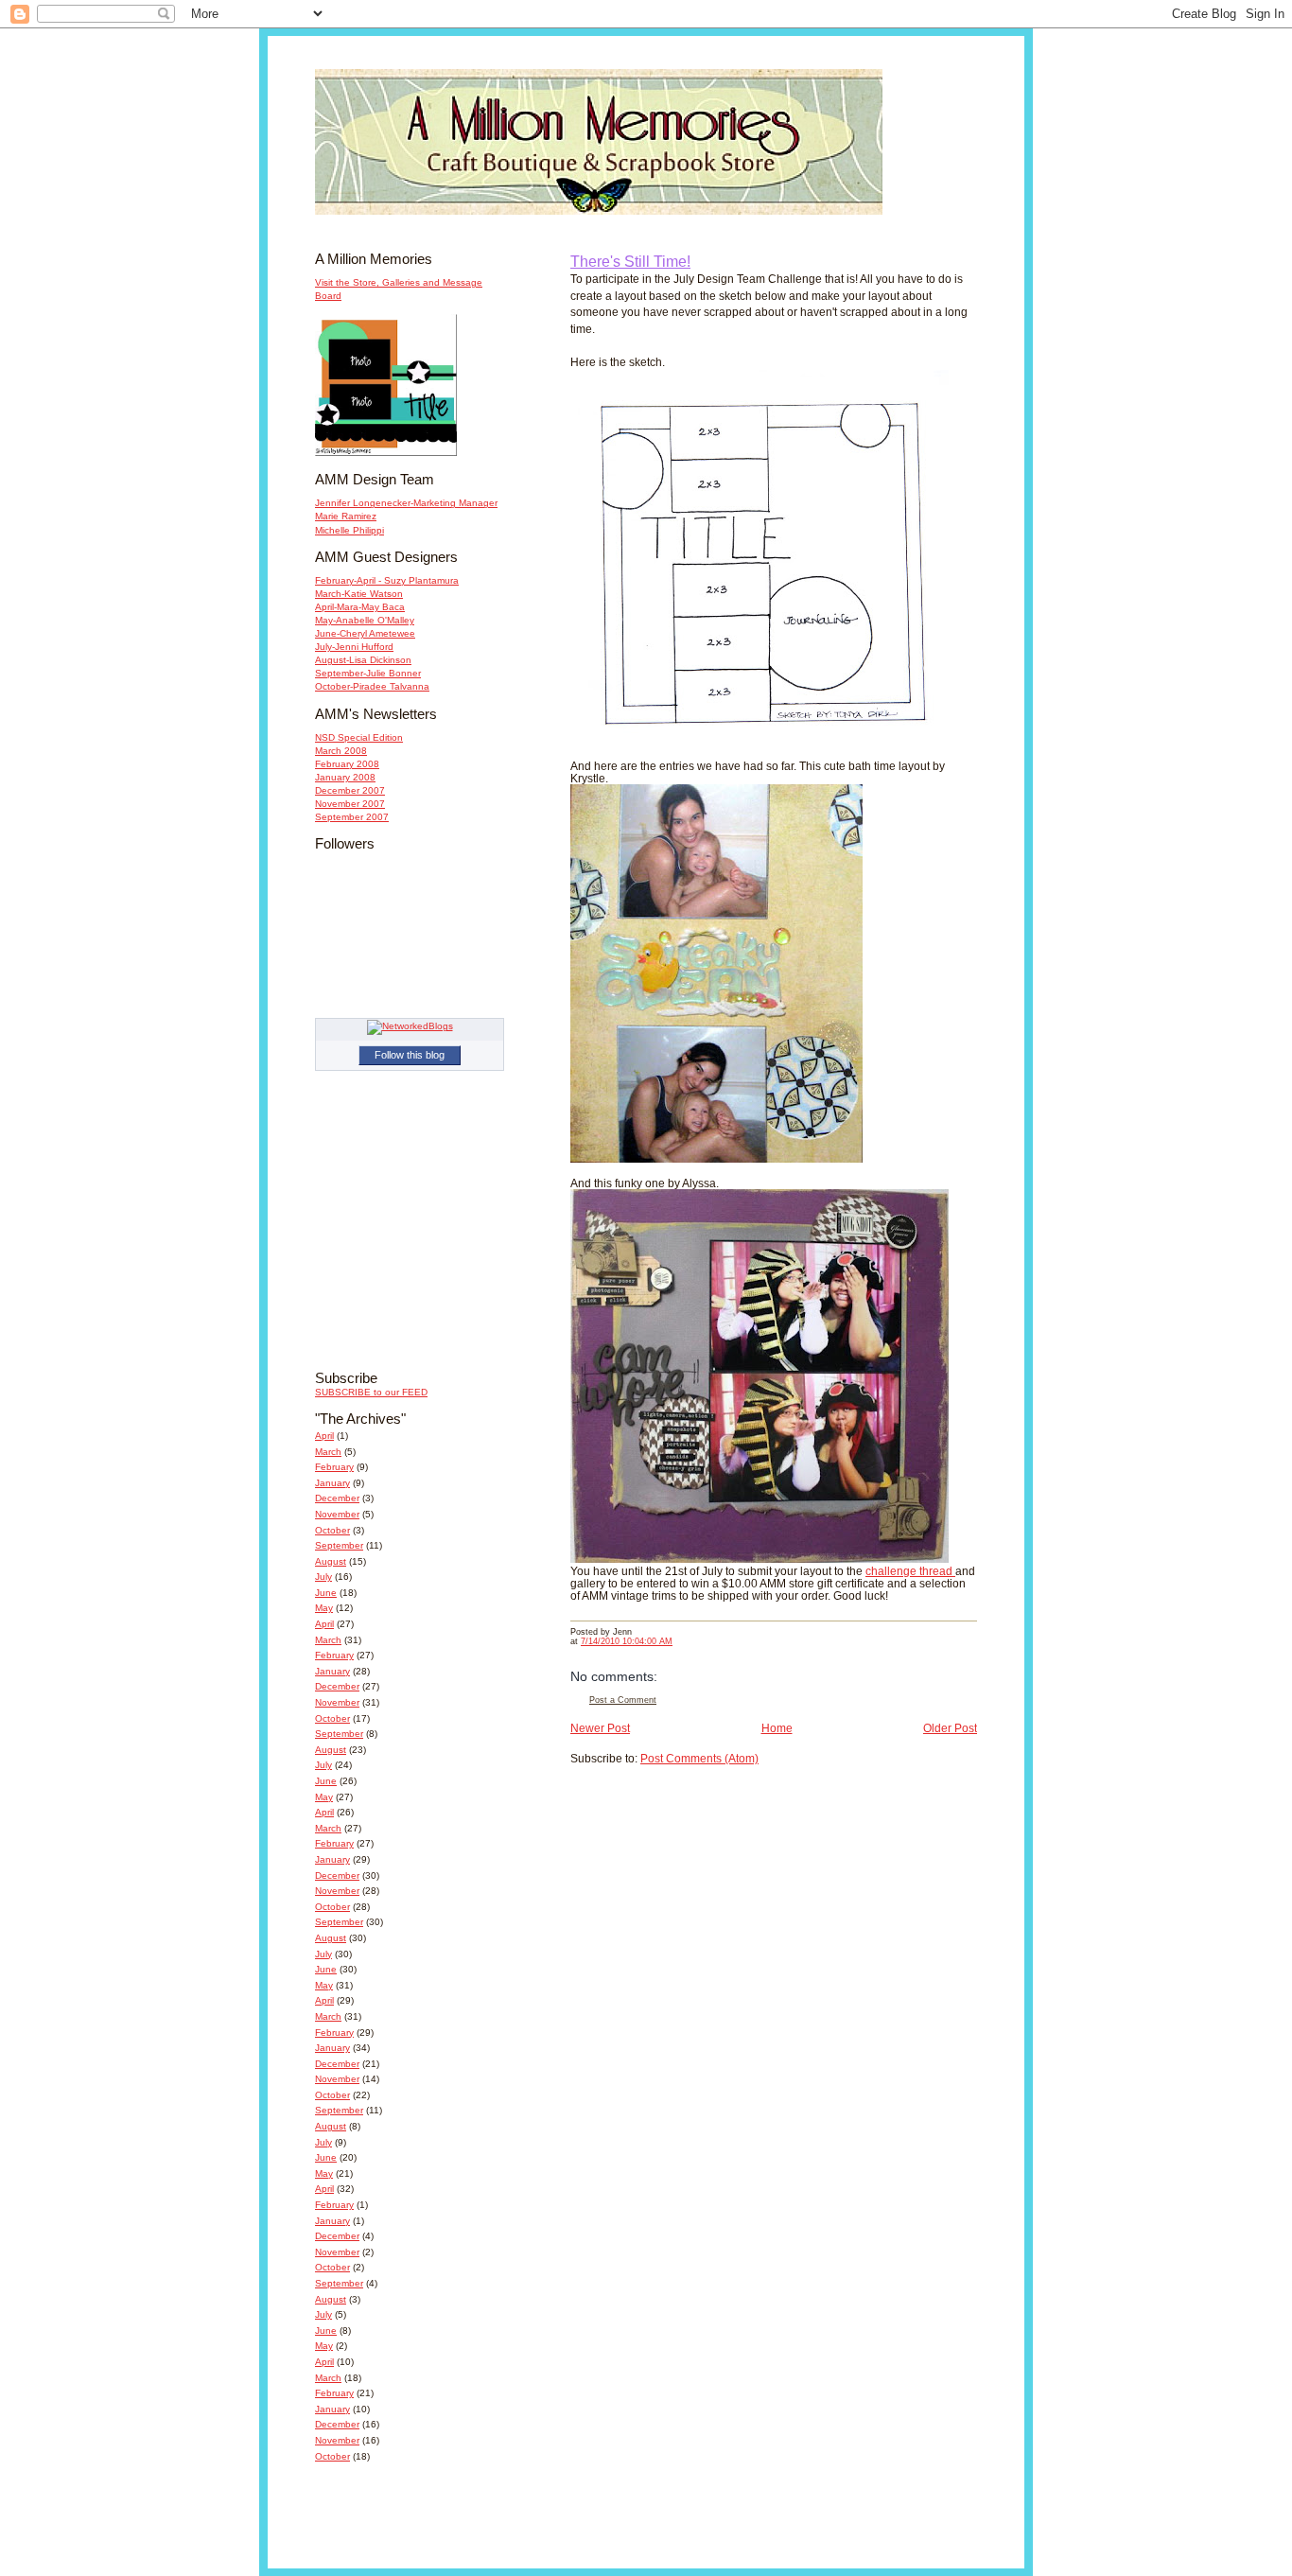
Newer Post (600, 1728)
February (334, 1467)
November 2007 (350, 804)
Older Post (950, 1728)
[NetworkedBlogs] (410, 1026)
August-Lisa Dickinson (363, 660)
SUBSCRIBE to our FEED (371, 1392)
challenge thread (910, 1571)
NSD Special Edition (359, 737)
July (323, 1577)
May (324, 1608)
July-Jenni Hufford (354, 647)
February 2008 (347, 764)
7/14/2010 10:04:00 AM (627, 1641)
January (332, 1483)
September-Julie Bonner (368, 673)
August (331, 1561)
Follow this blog (410, 1055)
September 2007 (352, 817)
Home (777, 1728)
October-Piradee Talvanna (372, 686)
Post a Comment (623, 1700)
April (324, 1436)
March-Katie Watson (359, 594)
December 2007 (350, 790)
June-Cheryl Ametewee (365, 633)
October (332, 1530)
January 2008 (345, 777)
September (339, 1545)
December (337, 1498)
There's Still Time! (630, 261)
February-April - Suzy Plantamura (387, 580)
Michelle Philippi (349, 530)
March (328, 1452)
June (326, 1593)
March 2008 (341, 751)
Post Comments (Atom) (699, 1758)
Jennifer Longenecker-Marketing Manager (406, 503)
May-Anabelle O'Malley (365, 620)
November (337, 1514)
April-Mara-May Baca (360, 607)
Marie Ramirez (346, 516)
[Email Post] (636, 1632)
